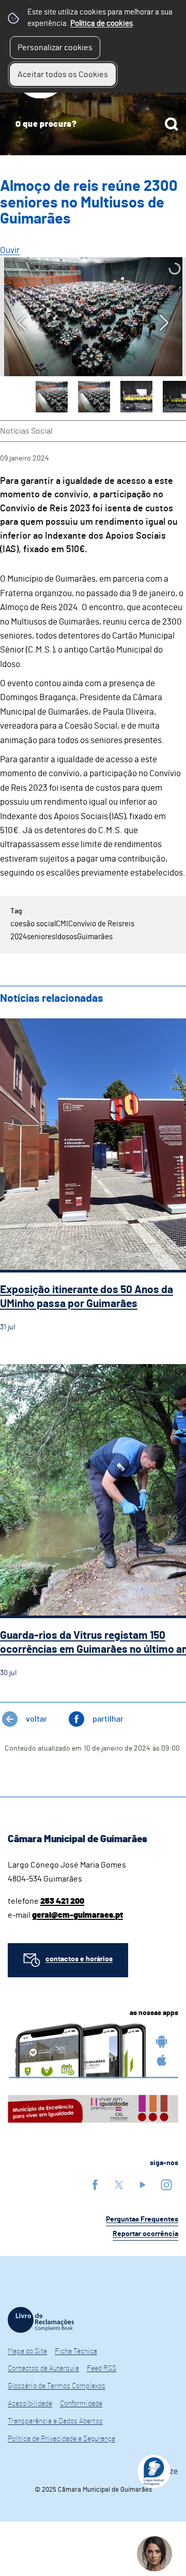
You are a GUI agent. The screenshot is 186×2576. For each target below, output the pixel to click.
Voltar (36, 1719)
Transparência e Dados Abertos (55, 2421)
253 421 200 (62, 1901)
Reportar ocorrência (145, 2234)
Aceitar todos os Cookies (63, 75)
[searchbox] (93, 124)
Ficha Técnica (76, 2351)
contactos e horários (79, 1959)
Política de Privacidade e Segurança (61, 2439)
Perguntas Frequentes (142, 2219)
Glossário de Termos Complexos (57, 2386)
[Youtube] (143, 2185)
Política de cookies (102, 24)
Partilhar (108, 1719)
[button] (52, 397)
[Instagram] (166, 2185)
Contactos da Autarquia (43, 2368)
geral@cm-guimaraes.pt (78, 1915)
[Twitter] (119, 2185)
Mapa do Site (27, 2351)
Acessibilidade (30, 2404)
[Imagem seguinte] (164, 323)
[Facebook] (95, 2185)
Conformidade (81, 2404)
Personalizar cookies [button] (55, 48)
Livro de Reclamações (41, 2320)
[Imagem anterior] (22, 323)
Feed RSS (102, 2368)
